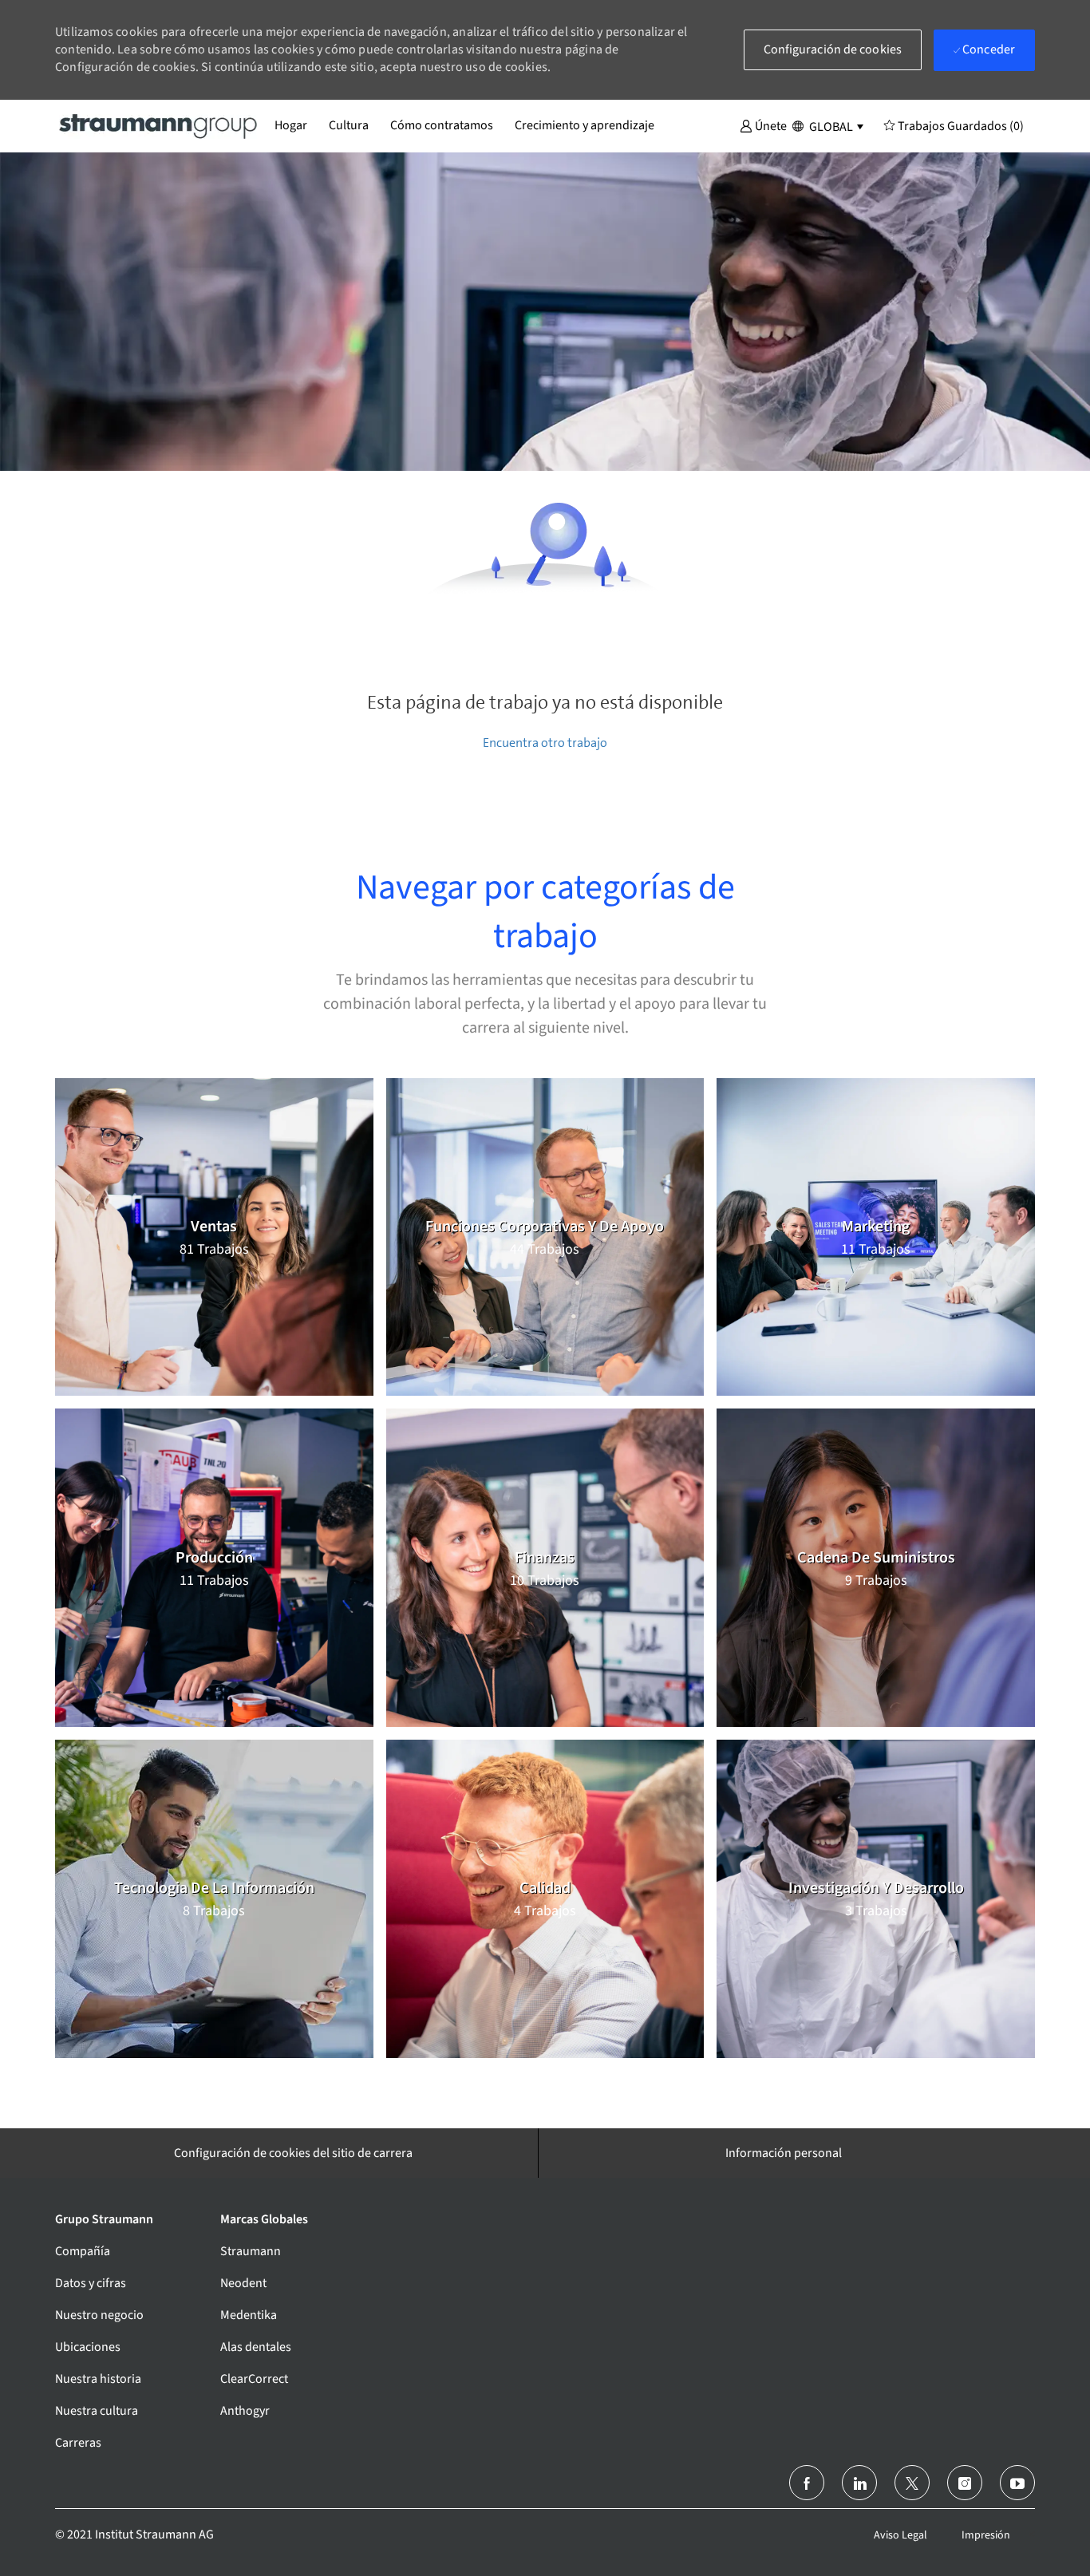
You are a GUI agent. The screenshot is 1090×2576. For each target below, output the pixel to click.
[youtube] (1017, 2483)
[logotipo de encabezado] (159, 125)
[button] (763, 125)
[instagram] (965, 2483)
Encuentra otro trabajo (545, 743)
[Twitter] (912, 2483)
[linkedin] (859, 2483)
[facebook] (807, 2483)
